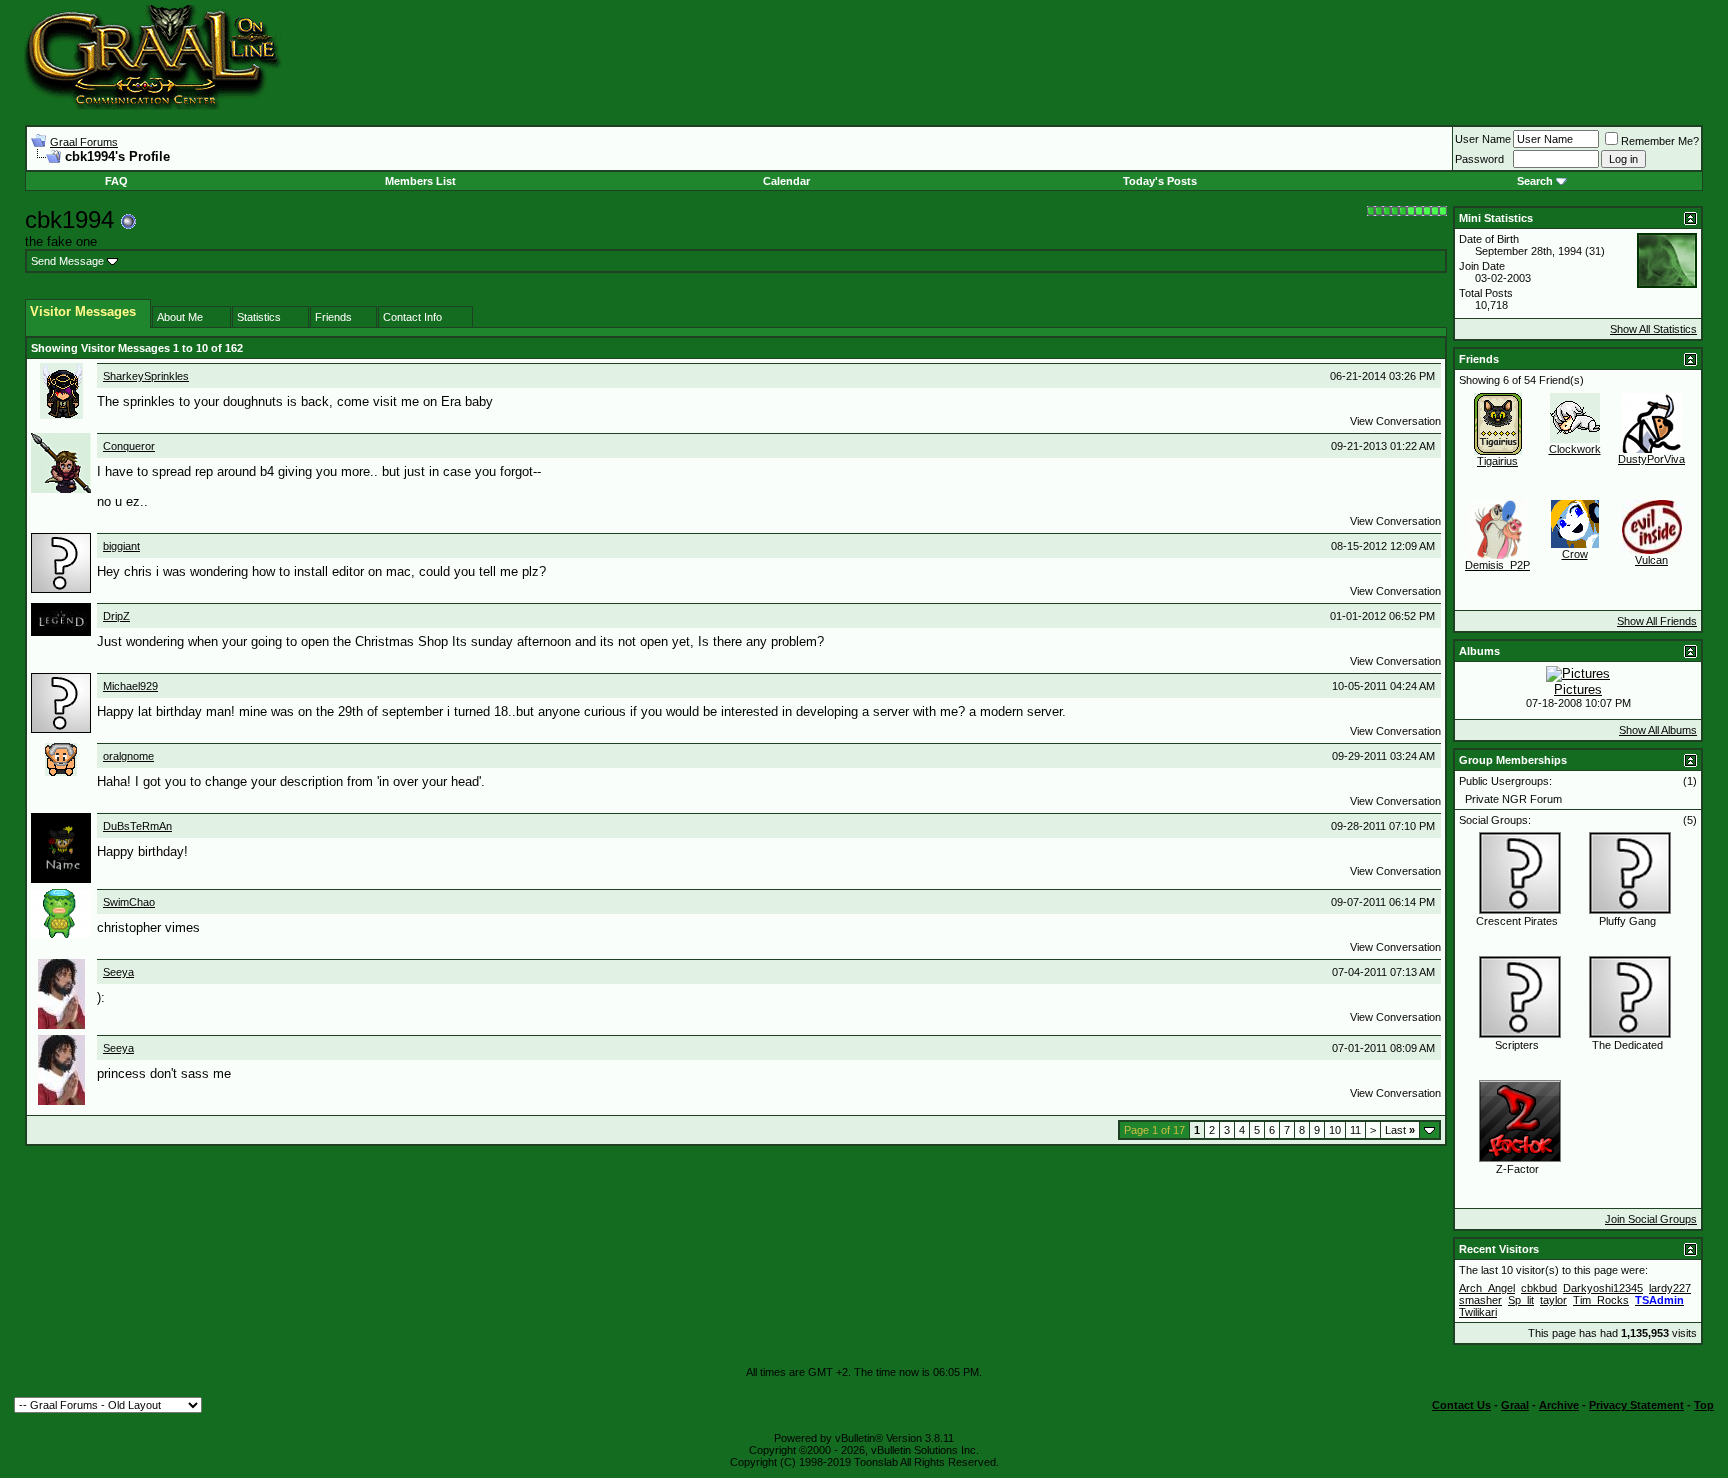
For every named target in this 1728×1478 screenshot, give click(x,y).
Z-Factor (1517, 1169)
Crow (1575, 554)
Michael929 (130, 686)
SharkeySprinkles (146, 376)
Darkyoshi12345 (1603, 1288)
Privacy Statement (1636, 1405)
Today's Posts (1160, 181)
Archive (1559, 1405)
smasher (1480, 1300)
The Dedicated (1627, 1045)
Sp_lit (1521, 1300)
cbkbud (1539, 1288)
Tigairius (1497, 461)
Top (1704, 1405)
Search (1535, 181)
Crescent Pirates (1517, 921)
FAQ (116, 181)
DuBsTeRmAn (137, 826)
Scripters (1517, 1045)
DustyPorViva (1651, 459)
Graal (1515, 1405)
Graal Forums (84, 142)
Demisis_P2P (1497, 565)
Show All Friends (1657, 621)
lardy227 (1670, 1288)
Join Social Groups (1651, 1219)
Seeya (118, 972)
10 (1335, 1130)
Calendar (786, 181)
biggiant (121, 546)
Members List (420, 181)
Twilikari (1478, 1312)
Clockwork (1575, 449)
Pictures (1578, 689)
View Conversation (1395, 421)
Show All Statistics (1653, 329)
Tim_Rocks (1601, 1300)
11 (1355, 1130)
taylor (1553, 1300)
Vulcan (1651, 560)
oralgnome (128, 756)
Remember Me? (1660, 141)
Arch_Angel (1487, 1288)
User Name (1483, 139)
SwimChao (129, 902)
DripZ (116, 616)
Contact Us (1461, 1405)
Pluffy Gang (1627, 921)
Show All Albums (1658, 730)
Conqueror (129, 446)
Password (1479, 159)
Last (1400, 1130)
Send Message (67, 261)
